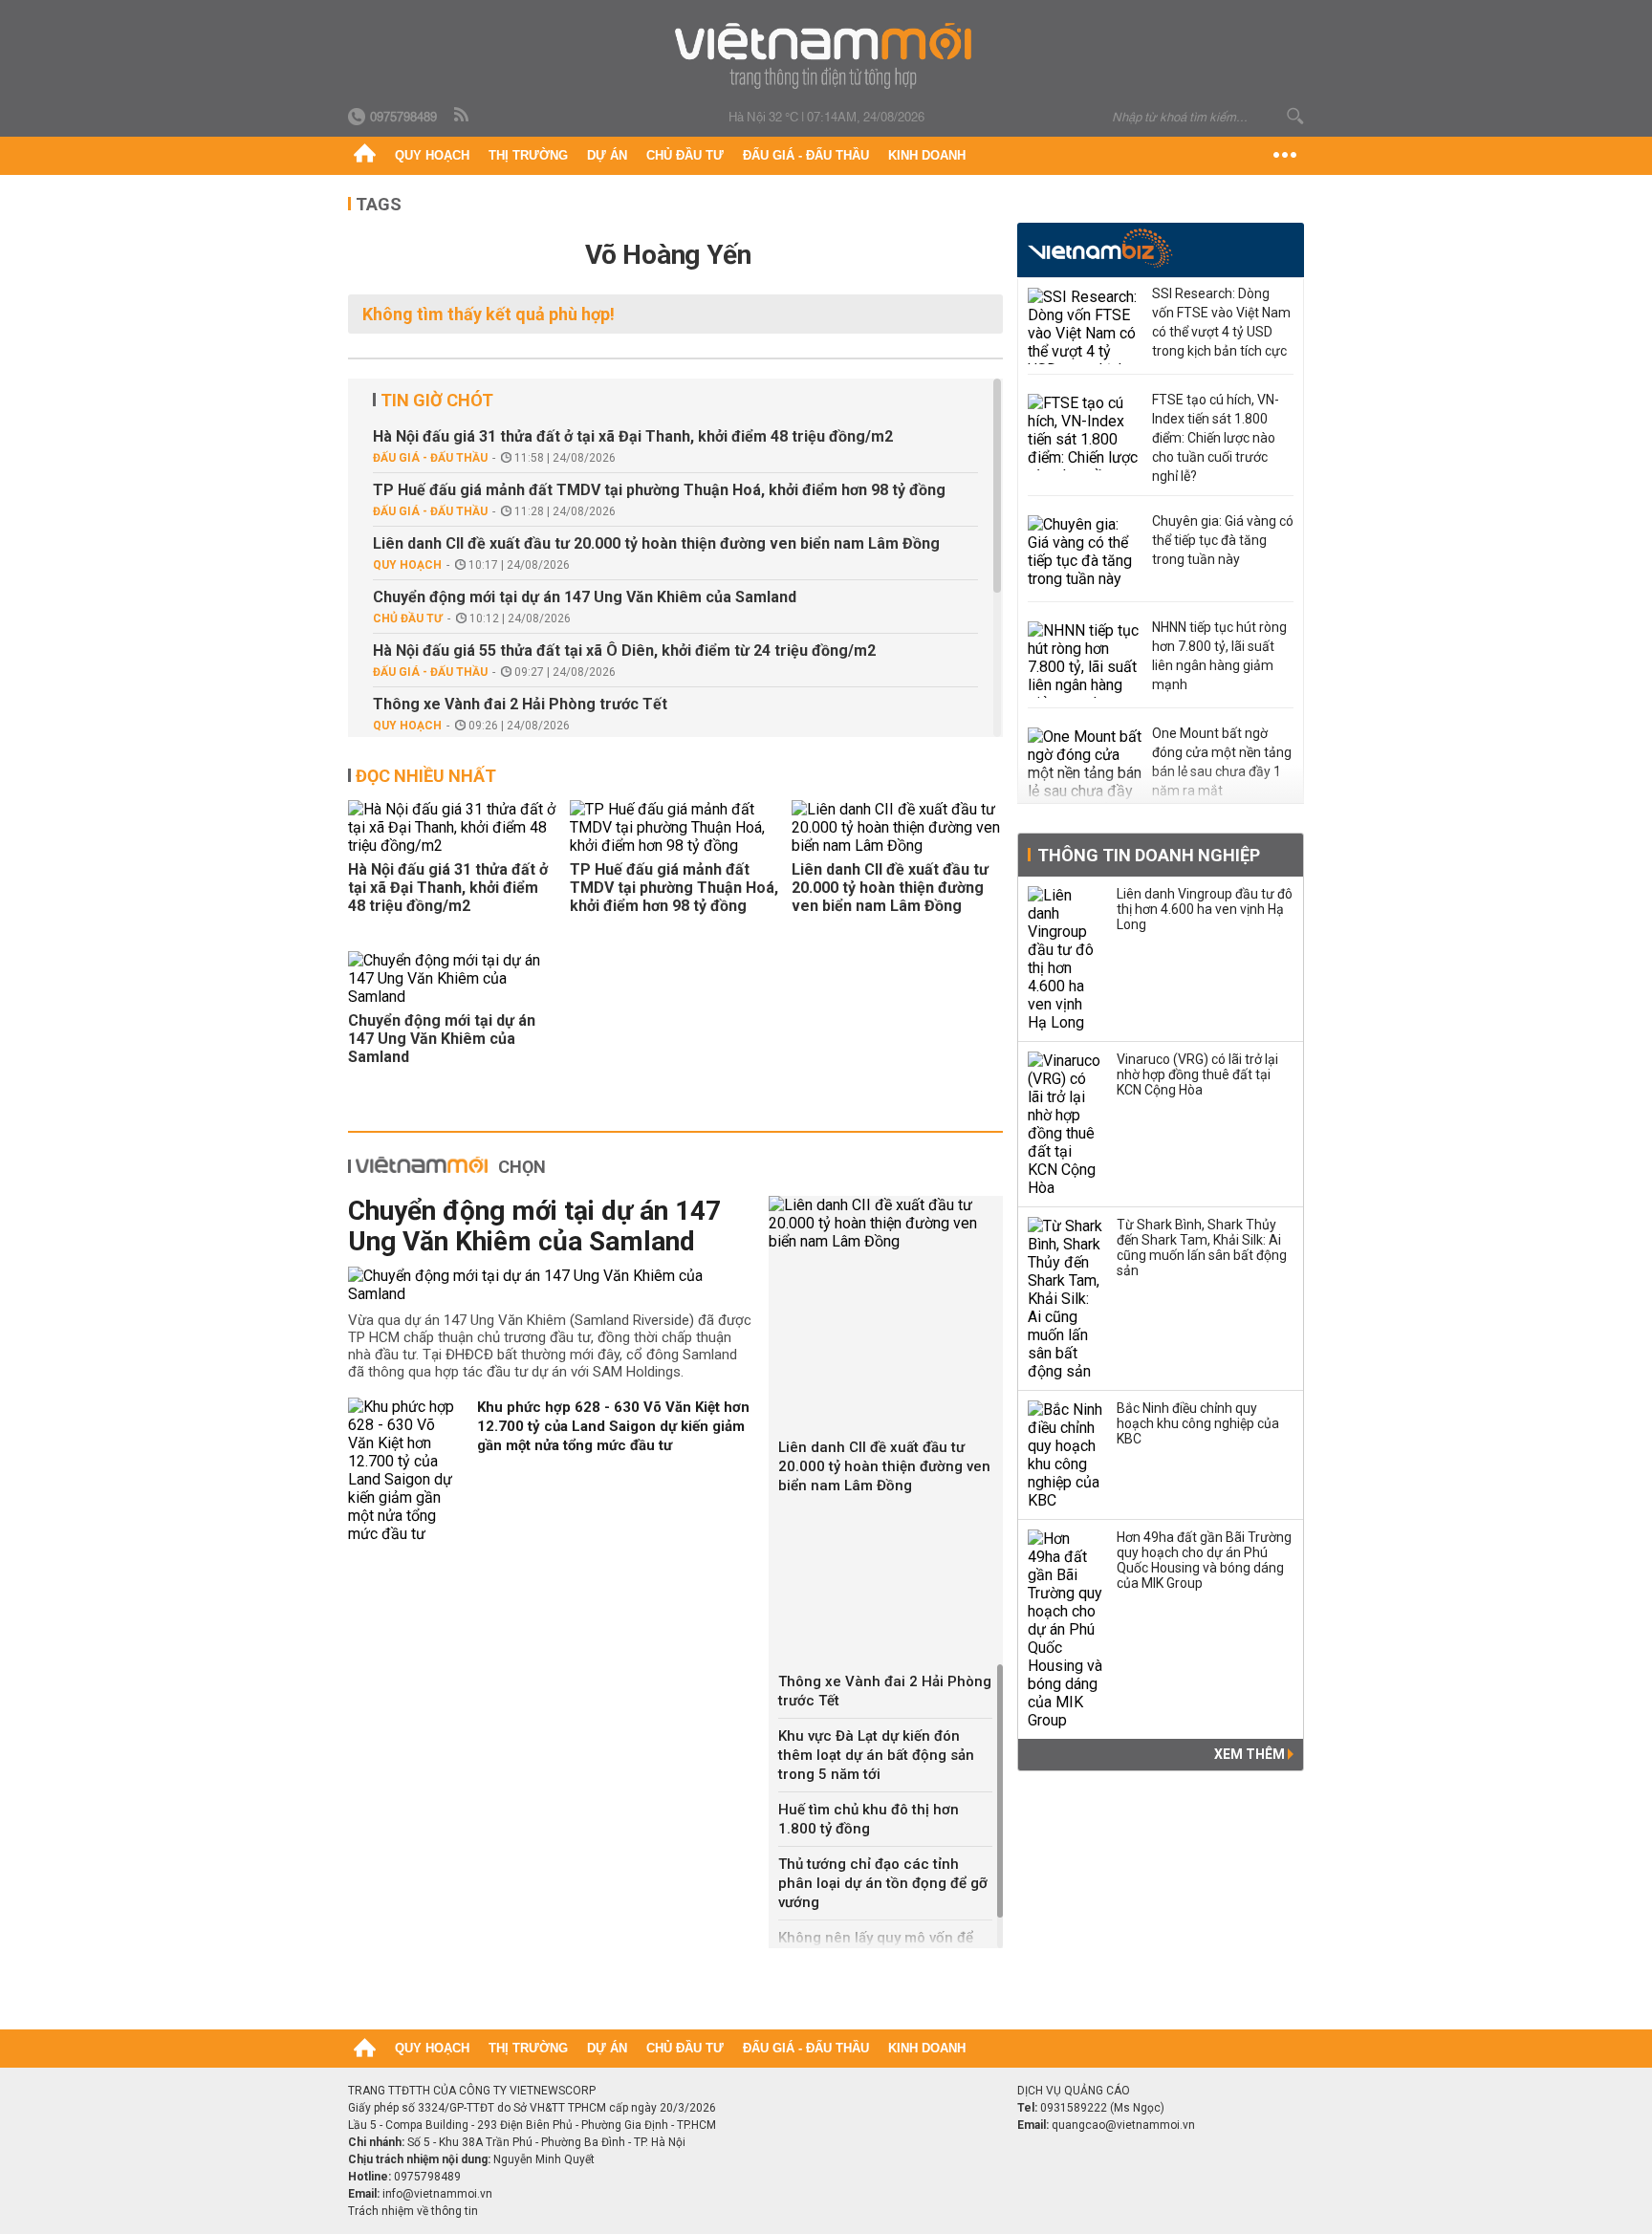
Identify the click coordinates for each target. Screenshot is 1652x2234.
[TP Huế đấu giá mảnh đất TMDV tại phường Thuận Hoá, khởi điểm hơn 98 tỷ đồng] (675, 827)
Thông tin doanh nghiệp (1149, 855)
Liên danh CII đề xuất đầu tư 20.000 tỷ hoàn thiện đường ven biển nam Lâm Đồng (656, 543)
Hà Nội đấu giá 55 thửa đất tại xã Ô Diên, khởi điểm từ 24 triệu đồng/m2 (624, 651)
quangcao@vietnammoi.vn (1123, 2125)
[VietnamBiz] (1100, 248)
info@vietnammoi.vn (437, 2194)
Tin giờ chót (437, 400)
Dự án (607, 155)
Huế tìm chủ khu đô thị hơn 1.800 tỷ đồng (869, 1819)
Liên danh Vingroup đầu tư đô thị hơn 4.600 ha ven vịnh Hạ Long (1205, 909)
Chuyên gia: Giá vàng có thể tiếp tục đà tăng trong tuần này (1223, 540)
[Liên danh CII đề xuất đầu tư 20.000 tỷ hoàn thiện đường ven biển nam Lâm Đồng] (897, 827)
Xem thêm (1251, 1754)
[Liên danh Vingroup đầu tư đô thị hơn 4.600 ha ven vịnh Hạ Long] (1066, 959)
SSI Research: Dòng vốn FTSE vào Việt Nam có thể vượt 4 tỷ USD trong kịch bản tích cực (1221, 322)
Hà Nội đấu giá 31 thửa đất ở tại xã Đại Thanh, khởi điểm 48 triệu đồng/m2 (633, 436)
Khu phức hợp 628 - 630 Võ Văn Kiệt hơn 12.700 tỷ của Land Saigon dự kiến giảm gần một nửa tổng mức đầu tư (613, 1426)
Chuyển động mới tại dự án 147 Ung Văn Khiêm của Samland (585, 597)
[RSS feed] (463, 116)
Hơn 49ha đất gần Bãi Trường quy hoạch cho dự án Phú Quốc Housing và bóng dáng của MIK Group (1204, 1560)
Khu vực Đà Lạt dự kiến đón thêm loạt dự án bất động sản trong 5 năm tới (876, 1755)
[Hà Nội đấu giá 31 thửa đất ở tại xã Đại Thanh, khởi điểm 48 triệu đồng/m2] (453, 827)
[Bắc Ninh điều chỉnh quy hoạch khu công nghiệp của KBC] (1066, 1455)
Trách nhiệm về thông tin (413, 2211)
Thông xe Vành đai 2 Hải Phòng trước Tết (520, 704)
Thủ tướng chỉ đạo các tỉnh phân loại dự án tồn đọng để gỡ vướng (883, 1883)
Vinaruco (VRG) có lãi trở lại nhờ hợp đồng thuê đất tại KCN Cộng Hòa (1197, 1074)
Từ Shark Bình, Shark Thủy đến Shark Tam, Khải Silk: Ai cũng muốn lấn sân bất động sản (1202, 1247)
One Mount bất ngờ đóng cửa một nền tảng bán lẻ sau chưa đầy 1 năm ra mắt (1222, 762)
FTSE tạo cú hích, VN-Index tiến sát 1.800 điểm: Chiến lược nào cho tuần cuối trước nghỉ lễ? (1216, 438)
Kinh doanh (927, 155)
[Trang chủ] (365, 156)
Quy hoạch (432, 155)
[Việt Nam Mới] (826, 56)
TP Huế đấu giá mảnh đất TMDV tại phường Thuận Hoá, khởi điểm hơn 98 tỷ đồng (659, 490)
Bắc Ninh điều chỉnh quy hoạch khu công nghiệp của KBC (1198, 1423)
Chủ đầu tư (685, 155)
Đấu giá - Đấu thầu (806, 155)
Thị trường (528, 155)
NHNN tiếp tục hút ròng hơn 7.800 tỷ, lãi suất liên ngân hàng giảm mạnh (1219, 656)
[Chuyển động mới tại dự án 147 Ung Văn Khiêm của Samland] (453, 978)
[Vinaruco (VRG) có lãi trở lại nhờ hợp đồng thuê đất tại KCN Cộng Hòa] (1066, 1124)
